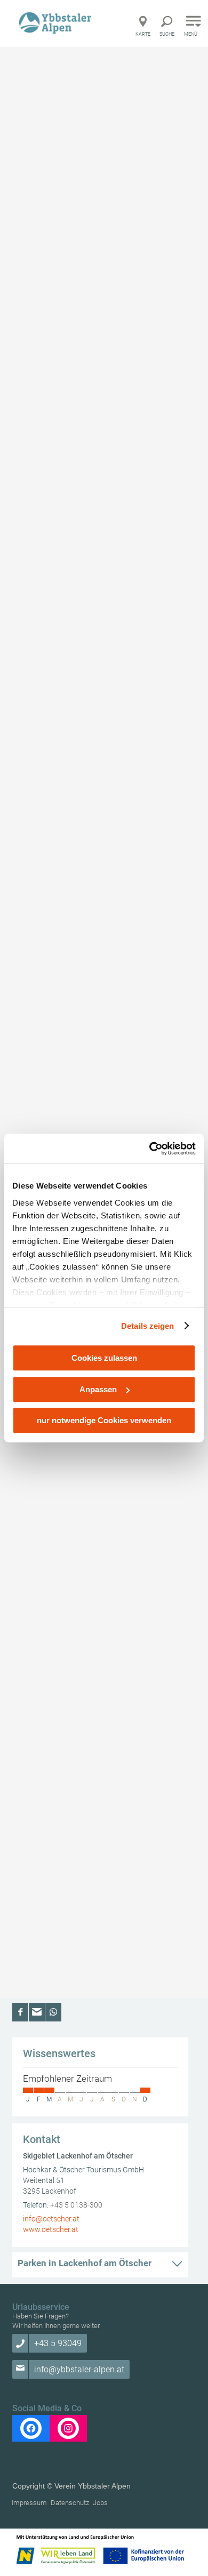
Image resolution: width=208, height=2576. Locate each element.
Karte (143, 34)
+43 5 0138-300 (76, 2205)
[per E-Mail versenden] (37, 2012)
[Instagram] (68, 2428)
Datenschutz (70, 2503)
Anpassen (98, 1389)
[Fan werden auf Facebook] (31, 2428)
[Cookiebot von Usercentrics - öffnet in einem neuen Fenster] (150, 1149)
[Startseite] (57, 23)
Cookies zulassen (104, 1358)
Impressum (29, 2503)
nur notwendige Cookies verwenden (104, 1420)
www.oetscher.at (51, 2229)
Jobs (100, 2503)
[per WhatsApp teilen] (53, 2012)
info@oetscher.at (51, 2219)
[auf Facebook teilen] (20, 2012)
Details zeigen (147, 1326)
